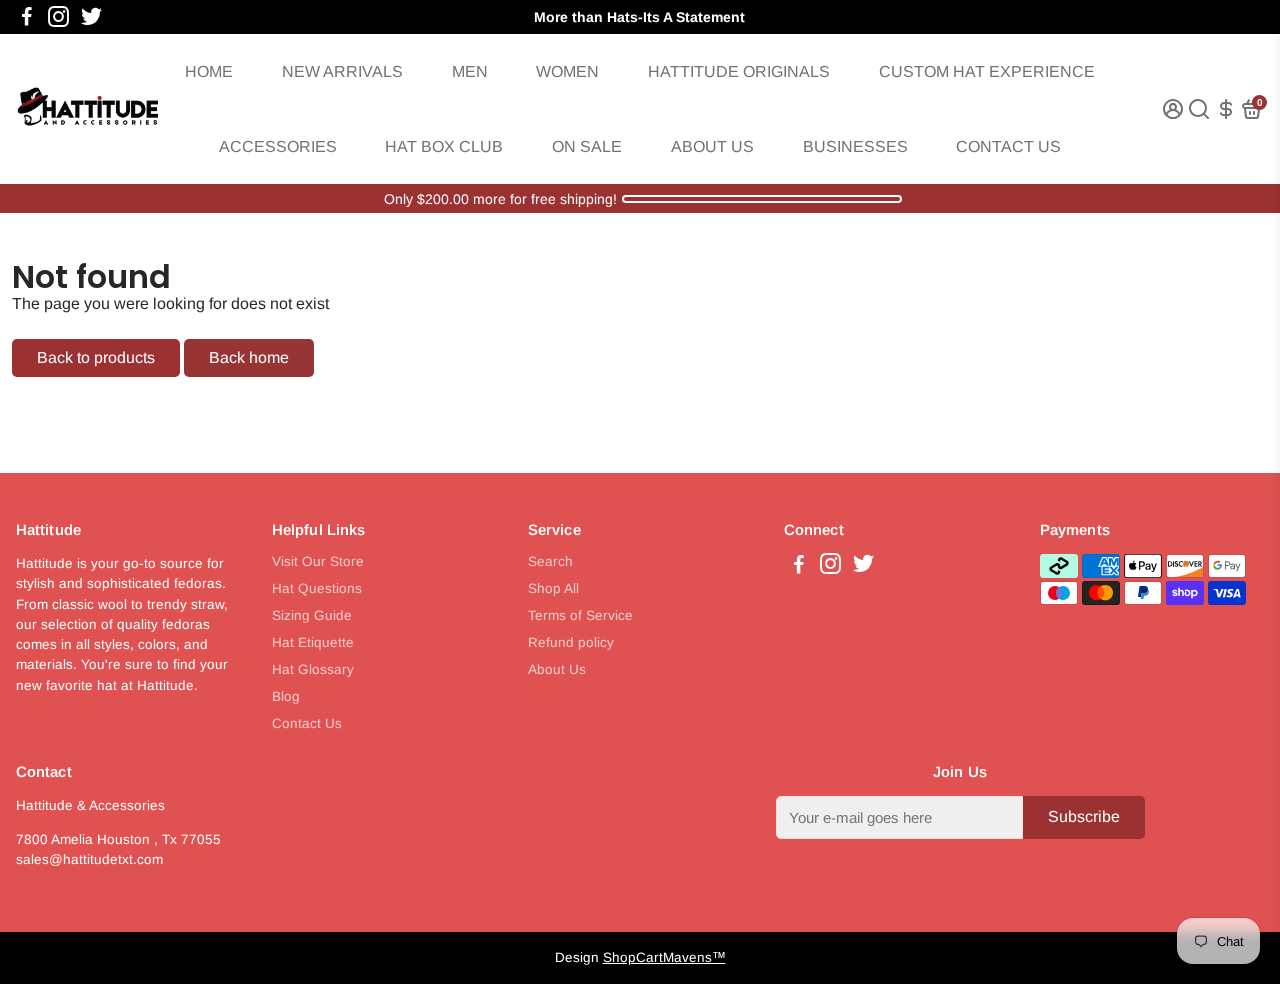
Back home (249, 357)
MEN (470, 71)
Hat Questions (317, 588)
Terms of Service (580, 615)
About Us (557, 669)
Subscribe (1084, 816)
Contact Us (307, 723)
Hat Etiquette (313, 642)
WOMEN (567, 71)
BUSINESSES (855, 146)
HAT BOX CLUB (444, 146)
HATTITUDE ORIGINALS (739, 71)
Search (550, 561)
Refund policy (571, 642)
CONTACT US (1008, 146)
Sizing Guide (312, 615)
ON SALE (587, 146)
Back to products (96, 357)
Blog (286, 696)
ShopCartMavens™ (664, 957)
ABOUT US (712, 146)
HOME (209, 71)
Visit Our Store (318, 561)
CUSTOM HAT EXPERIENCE (987, 71)
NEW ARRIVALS (342, 71)
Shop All (553, 588)
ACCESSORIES (278, 146)
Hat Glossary (313, 669)
